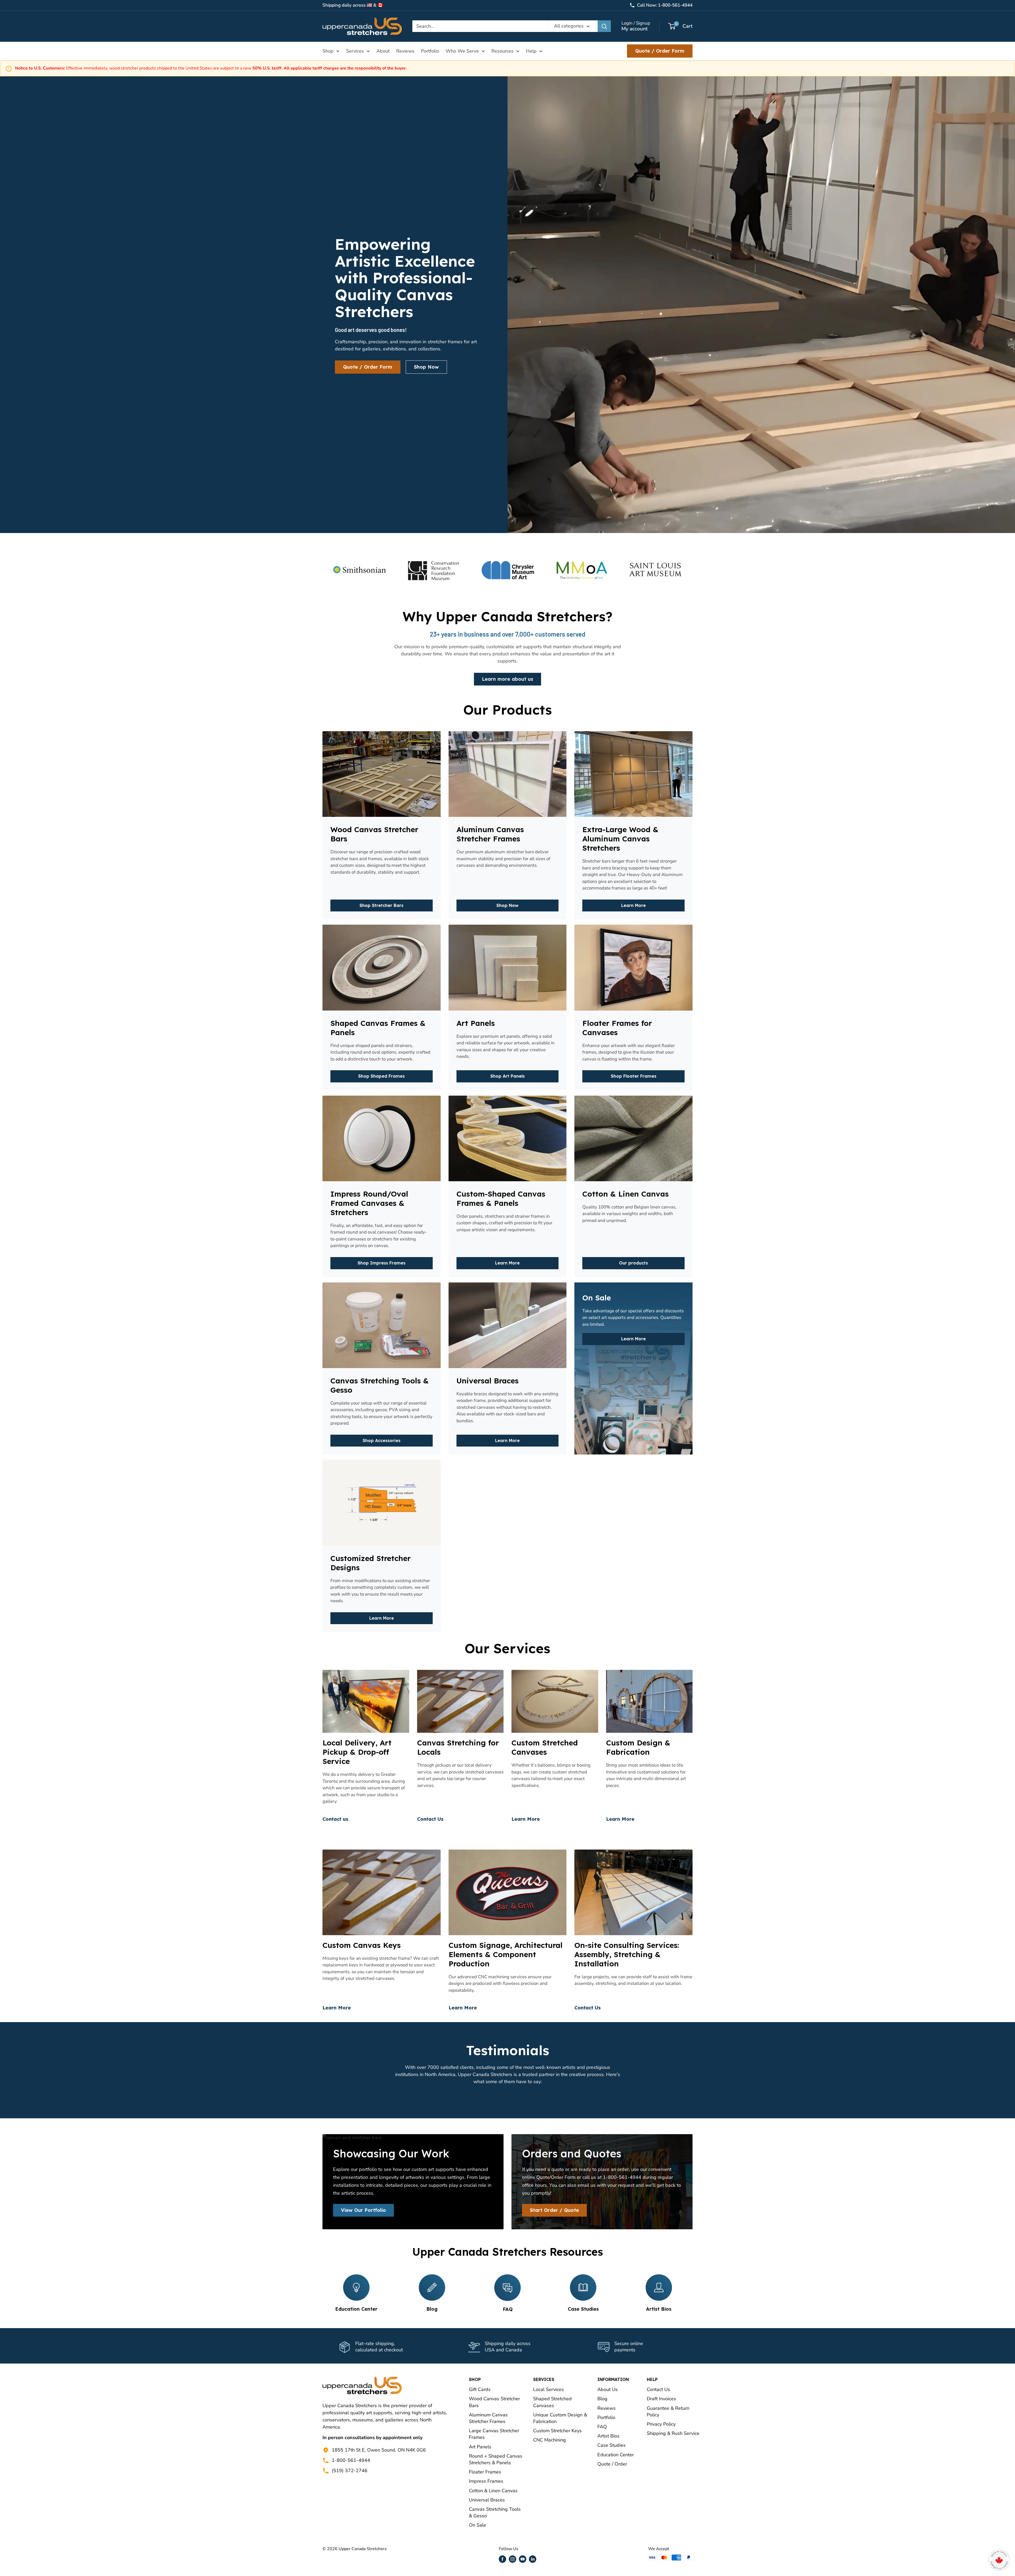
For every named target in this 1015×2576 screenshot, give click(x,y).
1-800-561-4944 (351, 2460)
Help (531, 51)
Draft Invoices (661, 2399)
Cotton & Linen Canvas (493, 2491)
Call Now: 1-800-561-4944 (665, 5)
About (383, 51)
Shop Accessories (382, 1440)
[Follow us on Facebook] (502, 2559)
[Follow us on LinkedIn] (533, 2559)
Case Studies (612, 2445)
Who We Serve (462, 51)
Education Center (616, 2455)
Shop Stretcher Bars (381, 905)
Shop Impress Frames (382, 1263)
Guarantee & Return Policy (668, 2411)
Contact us (335, 1819)
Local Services (548, 2389)
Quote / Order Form (660, 51)
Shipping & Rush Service (673, 2433)
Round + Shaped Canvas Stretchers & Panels (496, 2459)
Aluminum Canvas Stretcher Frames (488, 2418)
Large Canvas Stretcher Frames (494, 2434)
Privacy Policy (661, 2424)
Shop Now (426, 367)
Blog (602, 2399)
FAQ (602, 2427)
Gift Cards (480, 2389)
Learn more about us (508, 679)
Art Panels (480, 2447)
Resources (502, 51)
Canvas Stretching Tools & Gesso (495, 2512)
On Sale (477, 2525)
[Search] (604, 26)
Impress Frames (486, 2481)
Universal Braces (487, 2500)
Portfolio (430, 51)
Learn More (633, 905)
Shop (328, 51)
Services (355, 51)
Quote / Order (612, 2464)
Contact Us (430, 1819)
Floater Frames (485, 2472)
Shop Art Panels (508, 1076)
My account (635, 29)
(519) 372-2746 (350, 2471)
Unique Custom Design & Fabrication (560, 2418)
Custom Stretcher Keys (557, 2431)
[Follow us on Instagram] (513, 2559)
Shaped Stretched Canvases (552, 2402)
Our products (633, 1263)
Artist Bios (608, 2436)
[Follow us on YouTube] (523, 2559)
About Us (608, 2389)
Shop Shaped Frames (381, 1076)
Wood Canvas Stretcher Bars (494, 2402)
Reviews (405, 51)
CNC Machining (550, 2440)
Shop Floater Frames (634, 1076)
